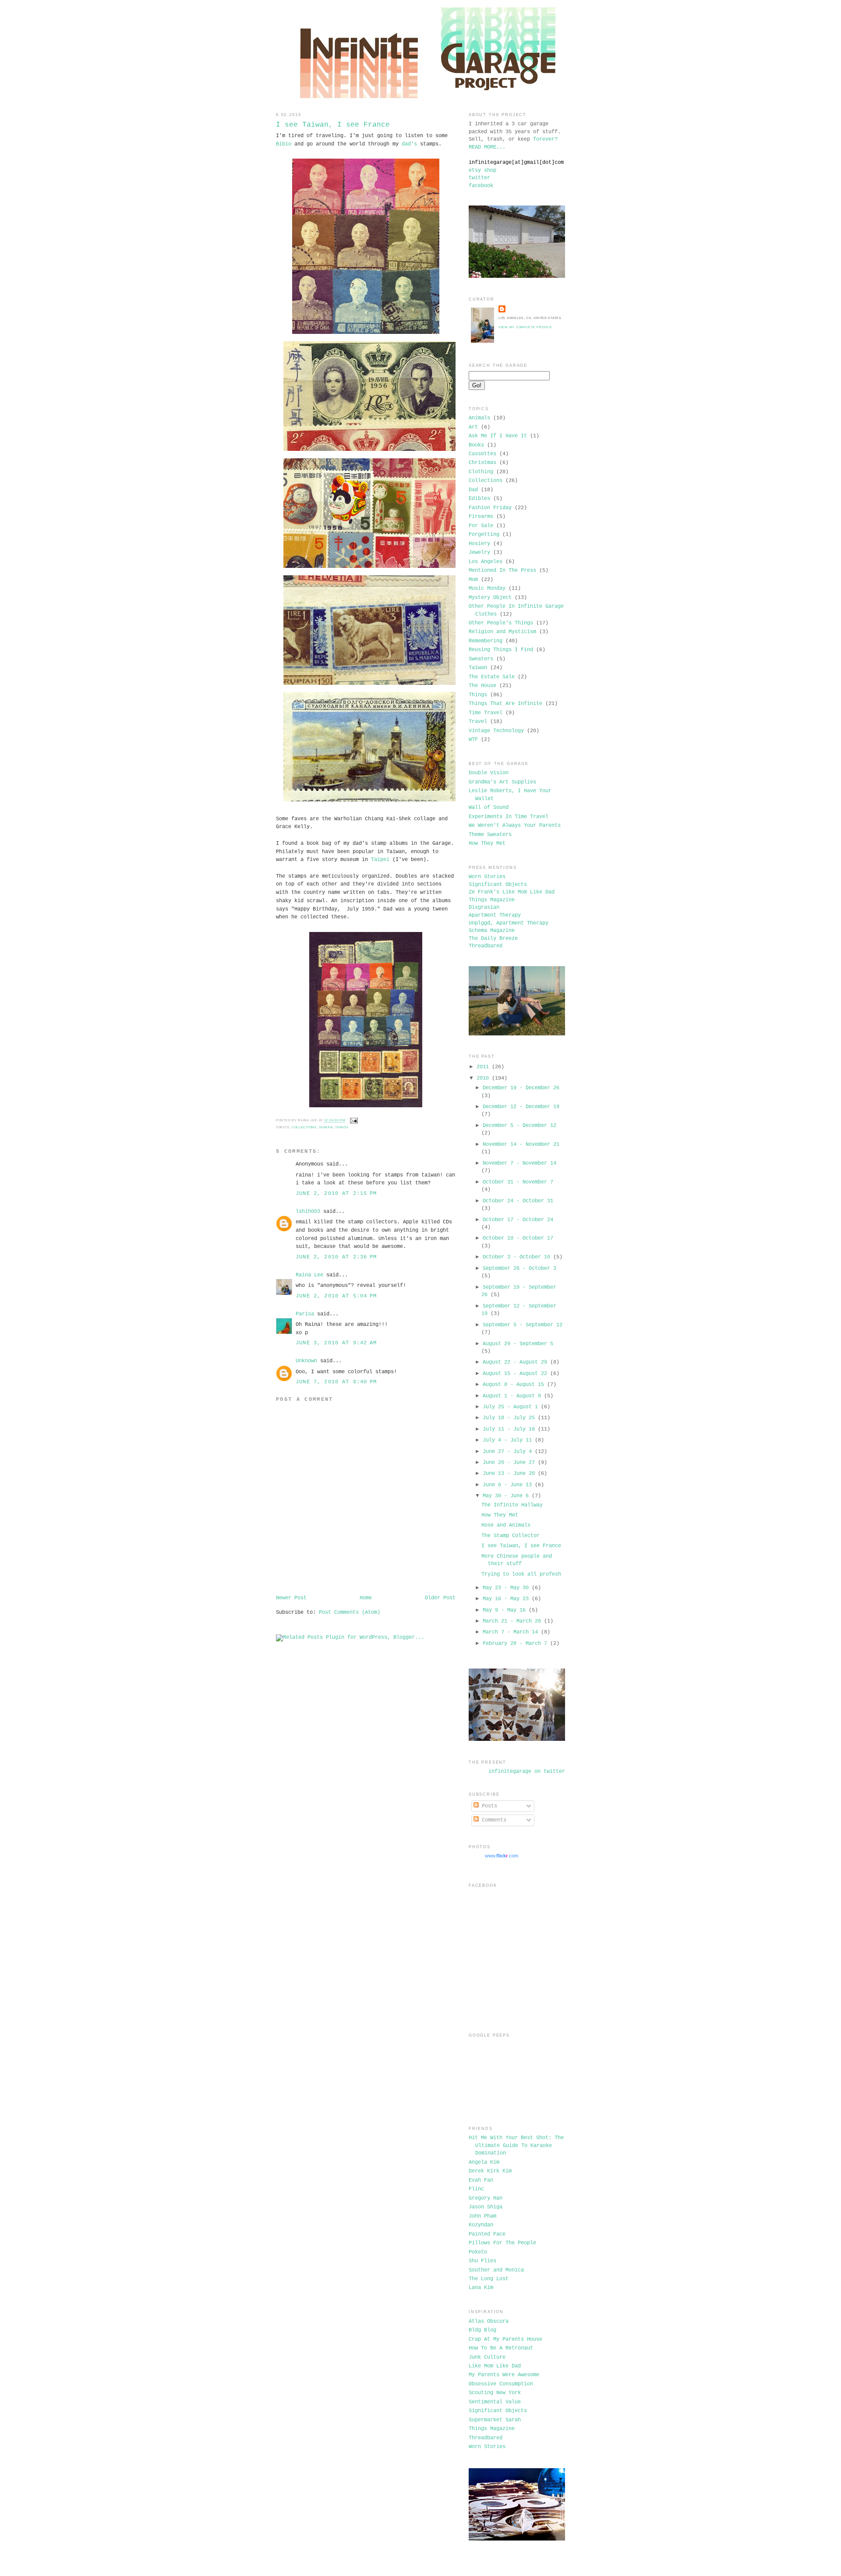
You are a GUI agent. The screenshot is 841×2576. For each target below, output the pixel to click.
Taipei (380, 860)
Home (366, 1598)
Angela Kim (484, 2162)
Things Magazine (492, 900)
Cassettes (482, 454)
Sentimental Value (495, 2402)
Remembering (486, 641)
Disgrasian (484, 907)
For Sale (481, 526)
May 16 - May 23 (506, 1599)
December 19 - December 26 (521, 1088)
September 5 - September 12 (523, 1325)
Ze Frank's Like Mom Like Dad (512, 892)
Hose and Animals (506, 1525)
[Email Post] (353, 1121)
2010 (483, 1078)
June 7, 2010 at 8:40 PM (336, 1382)
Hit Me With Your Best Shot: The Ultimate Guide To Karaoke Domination (516, 2145)
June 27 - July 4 (507, 1452)
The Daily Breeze (493, 939)
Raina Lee (309, 1275)
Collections (304, 1127)
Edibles (479, 499)
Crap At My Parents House (505, 2339)
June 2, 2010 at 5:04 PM (336, 1296)
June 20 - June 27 (509, 1463)
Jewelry (479, 553)
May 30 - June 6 (506, 1496)
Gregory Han (486, 2198)
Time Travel (486, 713)
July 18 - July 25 (509, 1418)
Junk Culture (487, 2357)
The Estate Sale (492, 677)
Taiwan (326, 1127)
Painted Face (487, 2234)
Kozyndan (481, 2225)
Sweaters (481, 659)
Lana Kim (481, 2288)
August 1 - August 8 (512, 1396)
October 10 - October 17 (518, 1238)
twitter (479, 178)
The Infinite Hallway (512, 1505)
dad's (409, 144)
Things (342, 1127)
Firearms (481, 517)
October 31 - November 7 (518, 1182)
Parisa (305, 1314)
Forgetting (484, 535)
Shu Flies (482, 2261)
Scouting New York (495, 2393)
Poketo (478, 2252)
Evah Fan (481, 2180)
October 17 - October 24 (518, 1220)
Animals (479, 418)
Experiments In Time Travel (509, 817)
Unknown (306, 1361)
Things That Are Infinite (505, 704)
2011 (483, 1067)
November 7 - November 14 (519, 1163)
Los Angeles (486, 562)
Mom (473, 580)
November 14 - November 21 (521, 1144)
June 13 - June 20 (509, 1474)
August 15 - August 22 (515, 1374)
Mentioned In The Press (502, 570)
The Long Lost (489, 2279)
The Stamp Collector (511, 1536)
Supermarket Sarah (495, 2420)
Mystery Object (490, 598)
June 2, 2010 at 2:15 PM (336, 1194)
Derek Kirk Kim (490, 2171)
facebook (481, 186)
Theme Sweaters (490, 835)
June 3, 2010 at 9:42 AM (336, 1343)
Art (473, 427)
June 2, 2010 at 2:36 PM (336, 1257)
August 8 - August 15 (513, 1385)
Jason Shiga (486, 2207)
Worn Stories (487, 877)
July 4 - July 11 (507, 1440)
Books (476, 445)
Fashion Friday (490, 508)
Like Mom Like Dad (495, 2366)
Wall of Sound (489, 808)
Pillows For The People (502, 2243)
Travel (478, 722)
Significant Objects (498, 885)
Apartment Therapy (495, 915)
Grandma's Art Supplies (502, 782)
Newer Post (291, 1598)
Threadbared (486, 946)
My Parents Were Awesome (504, 2375)
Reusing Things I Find (501, 650)
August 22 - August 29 (515, 1362)
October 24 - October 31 (518, 1201)
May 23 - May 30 (506, 1588)
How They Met (487, 843)
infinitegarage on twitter (527, 1772)
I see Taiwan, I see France (333, 125)
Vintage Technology (496, 731)
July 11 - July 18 (509, 1429)
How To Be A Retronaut (501, 2348)
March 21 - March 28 (512, 1621)
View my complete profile (525, 327)
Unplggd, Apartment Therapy (509, 923)
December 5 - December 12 (519, 1126)
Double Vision (489, 773)
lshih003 (308, 1212)
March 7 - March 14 (510, 1632)
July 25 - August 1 (510, 1407)
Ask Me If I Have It (498, 436)
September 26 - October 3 (519, 1269)
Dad (473, 490)
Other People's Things (501, 623)
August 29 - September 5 (518, 1344)
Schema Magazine (492, 931)
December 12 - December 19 (521, 1107)
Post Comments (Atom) (350, 1612)
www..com (502, 1856)
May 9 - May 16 (504, 1610)
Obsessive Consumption (501, 2384)
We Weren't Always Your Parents (515, 826)
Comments (493, 1820)
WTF (473, 740)
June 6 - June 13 (507, 1485)
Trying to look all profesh (521, 1574)
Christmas (482, 463)
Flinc (476, 2189)
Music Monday (487, 588)
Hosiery (479, 544)
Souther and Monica (496, 2270)
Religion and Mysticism (502, 632)
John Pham (482, 2216)
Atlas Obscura (489, 2321)
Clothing (481, 472)
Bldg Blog (482, 2330)
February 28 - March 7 (515, 1644)
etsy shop (482, 170)
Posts (488, 1806)
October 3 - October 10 (516, 1257)
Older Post (440, 1598)
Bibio (284, 144)
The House (482, 686)
